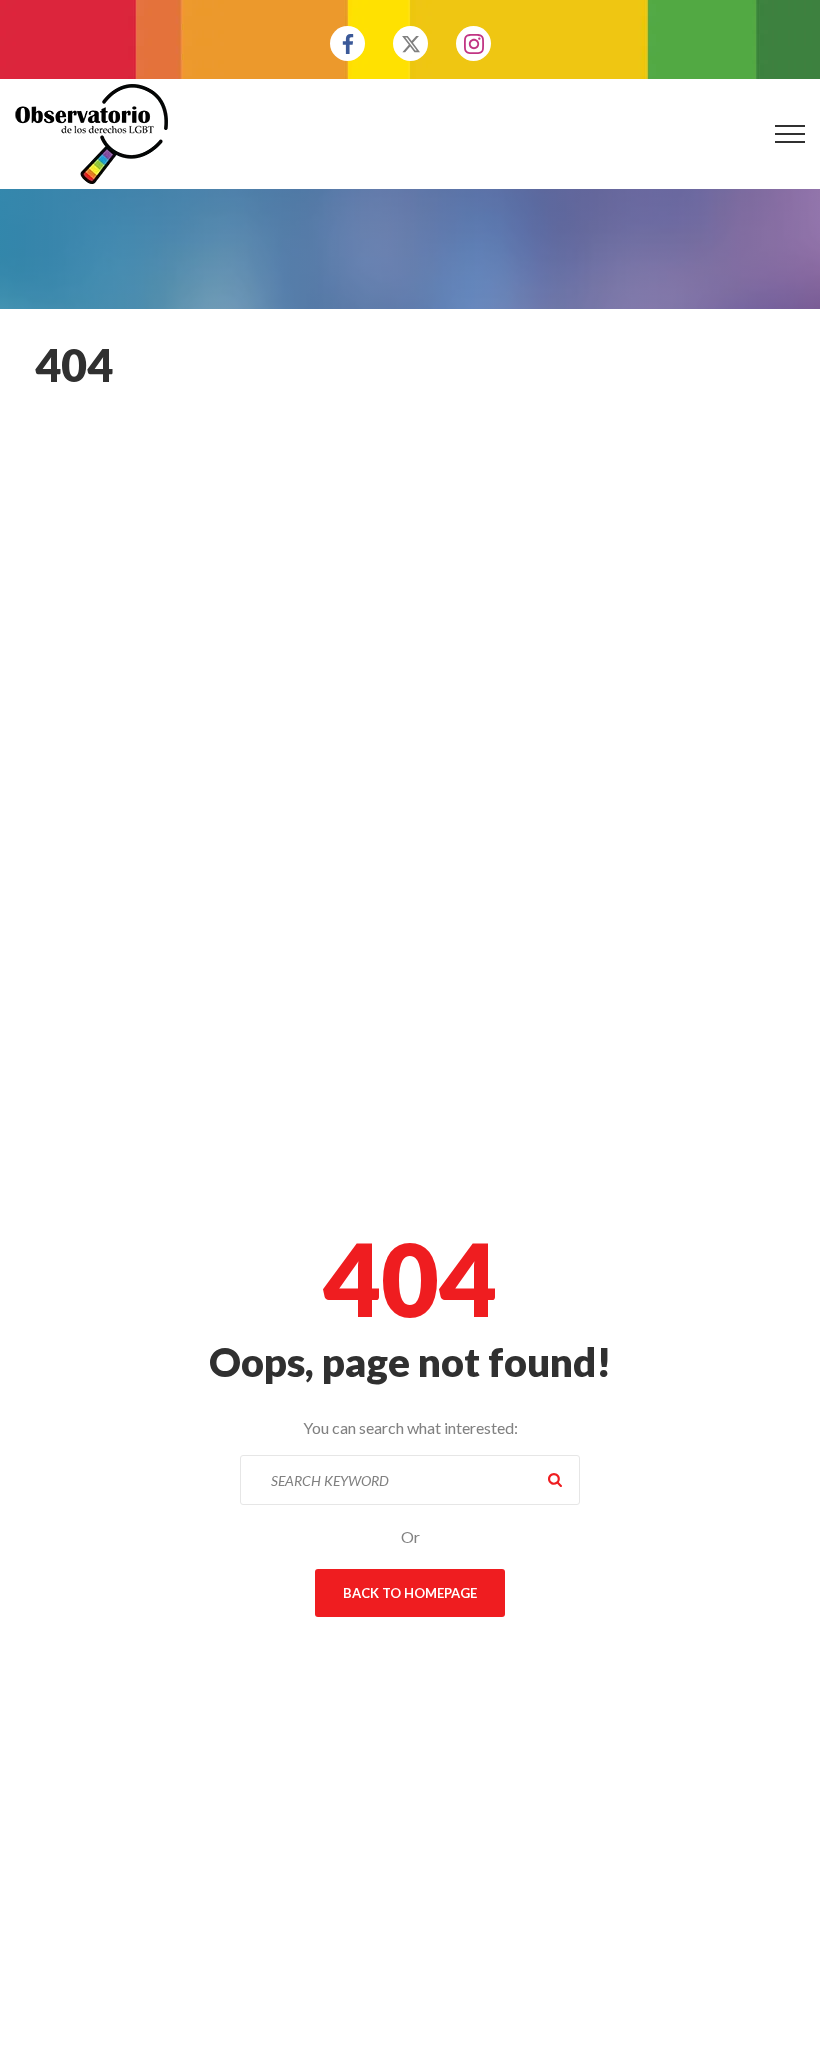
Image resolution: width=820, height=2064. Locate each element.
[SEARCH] (555, 1480)
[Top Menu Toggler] (790, 134)
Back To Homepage (410, 1593)
